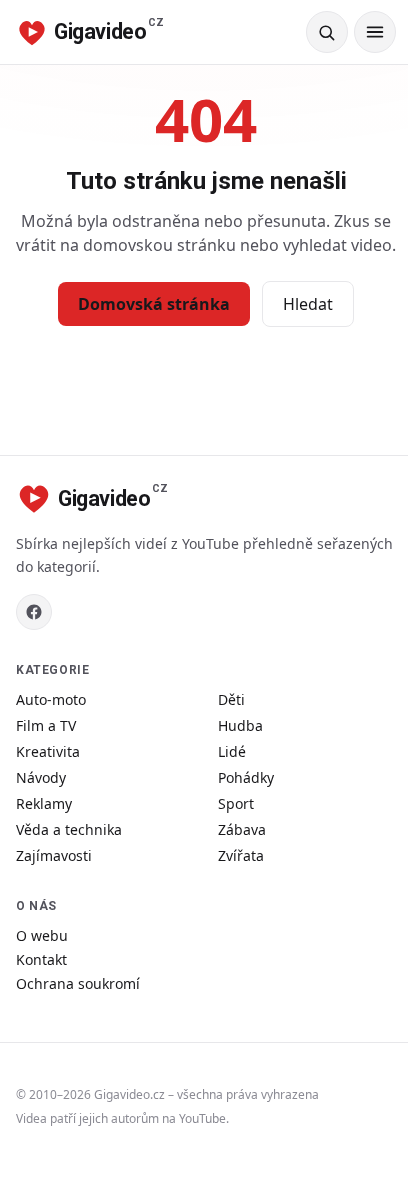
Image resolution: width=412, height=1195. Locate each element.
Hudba (240, 725)
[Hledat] (327, 32)
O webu (42, 935)
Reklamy (44, 803)
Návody (41, 777)
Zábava (242, 829)
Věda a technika (69, 829)
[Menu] (375, 32)
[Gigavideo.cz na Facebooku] (34, 612)
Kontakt (41, 959)
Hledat (308, 304)
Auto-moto (51, 699)
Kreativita (48, 751)
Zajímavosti (54, 855)
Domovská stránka (154, 304)
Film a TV (46, 725)
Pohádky (246, 777)
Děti (231, 699)
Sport (236, 803)
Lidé (232, 751)
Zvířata (241, 855)
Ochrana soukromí (78, 983)
